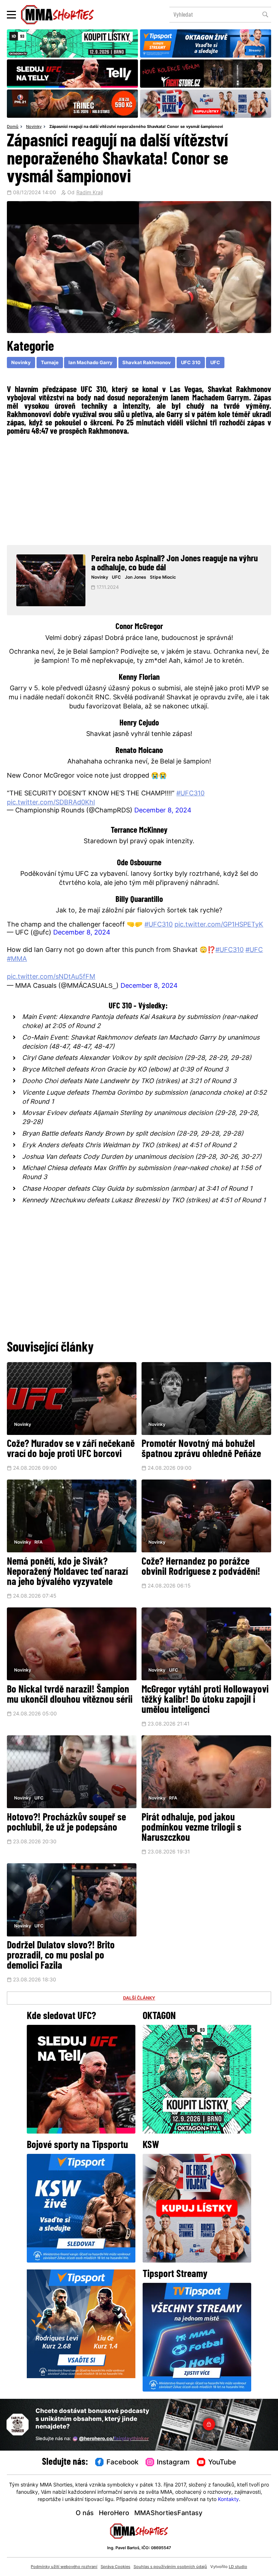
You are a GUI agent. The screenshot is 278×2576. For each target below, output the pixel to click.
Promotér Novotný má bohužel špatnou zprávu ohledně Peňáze (201, 1449)
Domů (13, 127)
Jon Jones (136, 578)
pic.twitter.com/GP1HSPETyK (219, 925)
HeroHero (114, 2513)
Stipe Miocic (163, 578)
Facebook (123, 2463)
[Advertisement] (139, 489)
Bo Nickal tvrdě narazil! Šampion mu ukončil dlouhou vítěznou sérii (70, 1695)
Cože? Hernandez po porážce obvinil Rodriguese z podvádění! (201, 1567)
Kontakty (228, 2500)
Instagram (173, 2463)
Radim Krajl (90, 193)
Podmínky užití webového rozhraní (64, 2567)
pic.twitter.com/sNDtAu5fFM (51, 977)
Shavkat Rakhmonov (147, 363)
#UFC (254, 950)
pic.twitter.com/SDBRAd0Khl (51, 803)
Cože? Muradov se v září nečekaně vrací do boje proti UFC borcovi (71, 1449)
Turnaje (50, 363)
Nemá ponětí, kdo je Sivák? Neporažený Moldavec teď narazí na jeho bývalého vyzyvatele (67, 1572)
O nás (85, 2513)
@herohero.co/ (114, 2439)
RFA (39, 1543)
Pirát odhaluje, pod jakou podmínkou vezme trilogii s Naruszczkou (191, 1828)
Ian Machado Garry (90, 363)
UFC (215, 363)
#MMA (17, 959)
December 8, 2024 (163, 811)
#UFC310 (190, 794)
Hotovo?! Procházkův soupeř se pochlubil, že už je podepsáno (66, 1823)
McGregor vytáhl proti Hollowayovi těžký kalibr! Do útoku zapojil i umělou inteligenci (205, 1700)
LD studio (238, 2567)
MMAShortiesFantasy (168, 2513)
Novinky (34, 127)
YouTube (222, 2463)
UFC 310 (191, 363)
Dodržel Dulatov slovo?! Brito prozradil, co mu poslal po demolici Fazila (61, 1956)
